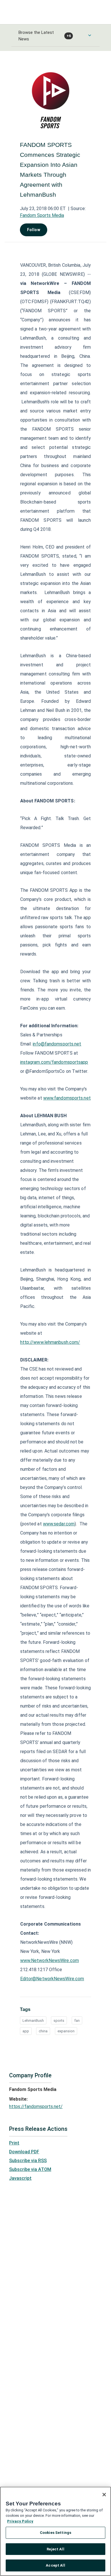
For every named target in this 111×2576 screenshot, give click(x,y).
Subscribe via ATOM (30, 2169)
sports (59, 2021)
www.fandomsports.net (67, 1098)
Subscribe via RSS (28, 2161)
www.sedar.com (59, 1524)
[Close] (104, 2495)
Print (14, 2143)
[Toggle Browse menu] (90, 35)
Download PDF (24, 2152)
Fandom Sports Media (42, 215)
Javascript (20, 2178)
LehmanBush (33, 2021)
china (43, 2031)
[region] (55, 2531)
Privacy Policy (20, 2521)
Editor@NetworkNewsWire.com (52, 1979)
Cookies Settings (55, 2533)
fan (77, 2021)
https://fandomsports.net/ (36, 2106)
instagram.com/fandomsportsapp (54, 1062)
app (26, 2031)
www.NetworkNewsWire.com (50, 1960)
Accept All (55, 2565)
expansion (66, 2031)
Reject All (55, 2549)
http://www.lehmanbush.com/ (50, 1342)
